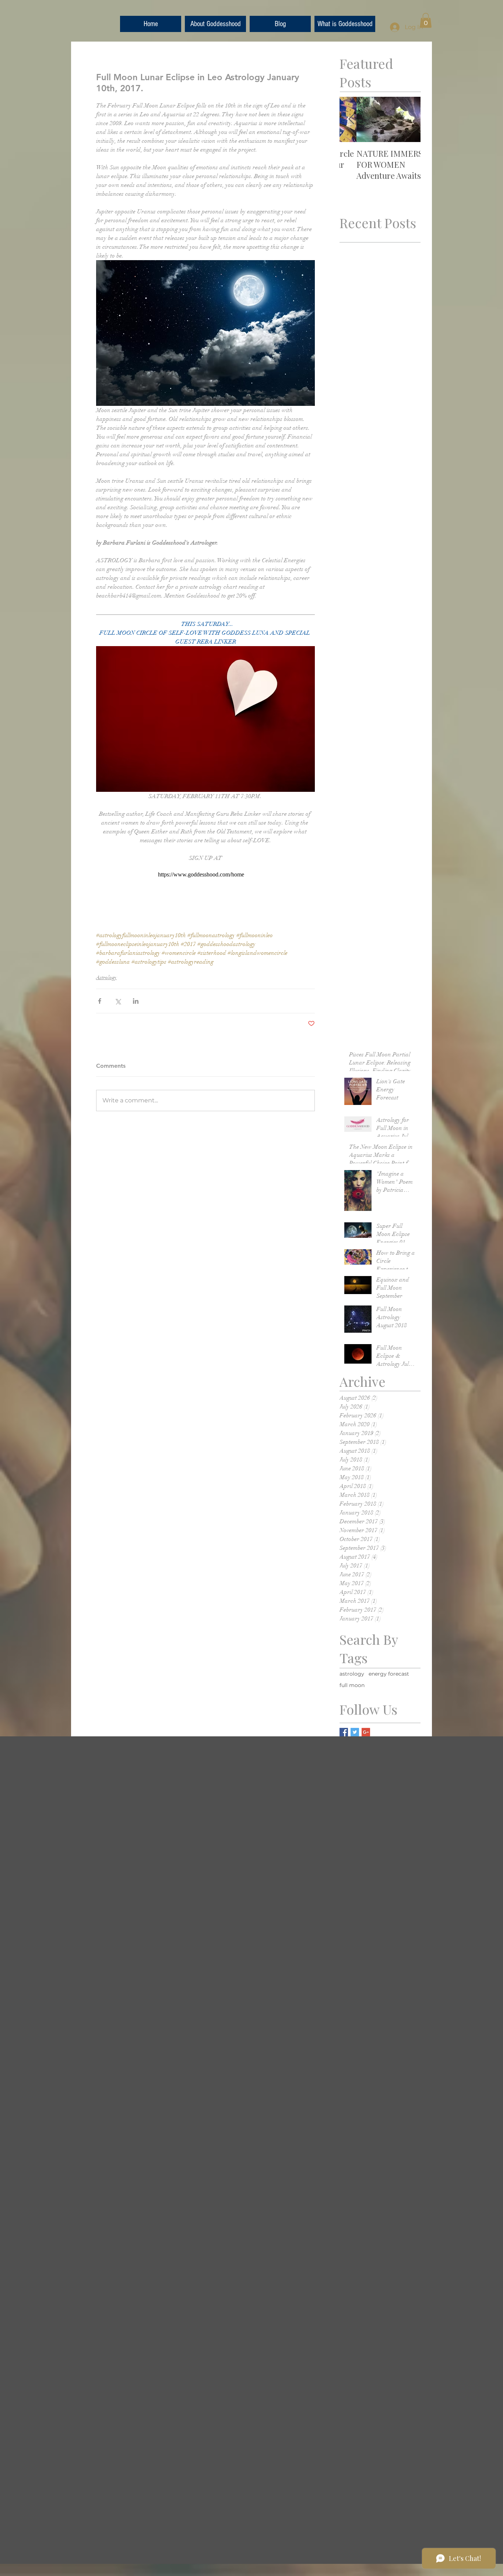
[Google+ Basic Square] (366, 1732)
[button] (426, 20)
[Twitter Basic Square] (355, 1732)
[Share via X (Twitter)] (118, 1001)
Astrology (106, 977)
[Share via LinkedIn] (136, 1001)
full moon (352, 1685)
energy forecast (389, 1674)
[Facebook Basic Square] (344, 1732)
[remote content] (205, 875)
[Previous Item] (351, 120)
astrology (352, 1674)
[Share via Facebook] (100, 1001)
